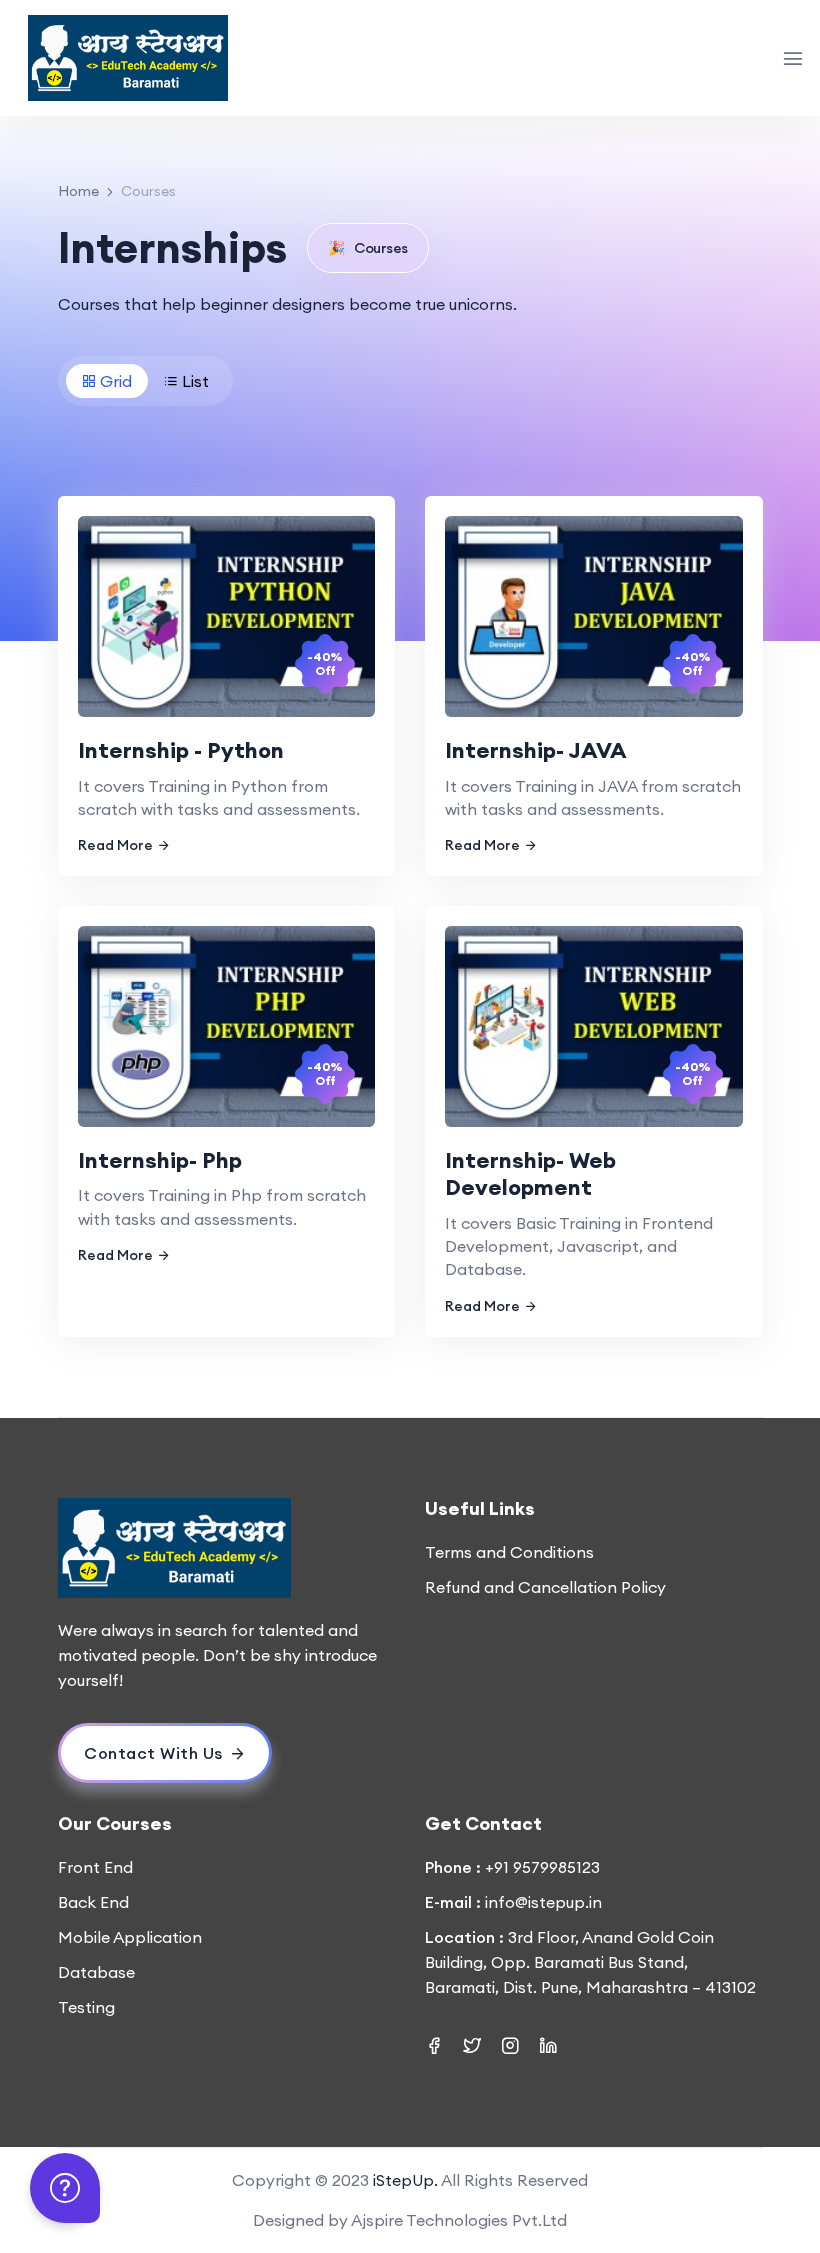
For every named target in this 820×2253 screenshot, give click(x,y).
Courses (368, 248)
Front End (95, 1867)
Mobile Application (130, 1937)
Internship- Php (160, 1160)
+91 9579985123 (542, 1867)
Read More (115, 845)
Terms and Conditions (509, 1552)
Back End (93, 1902)
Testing (86, 2007)
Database (96, 1972)
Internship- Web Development (530, 1174)
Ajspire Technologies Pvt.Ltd (459, 2220)
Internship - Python (181, 750)
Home (78, 191)
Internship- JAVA (536, 750)
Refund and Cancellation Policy (545, 1587)
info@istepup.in (543, 1902)
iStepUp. (405, 2180)
